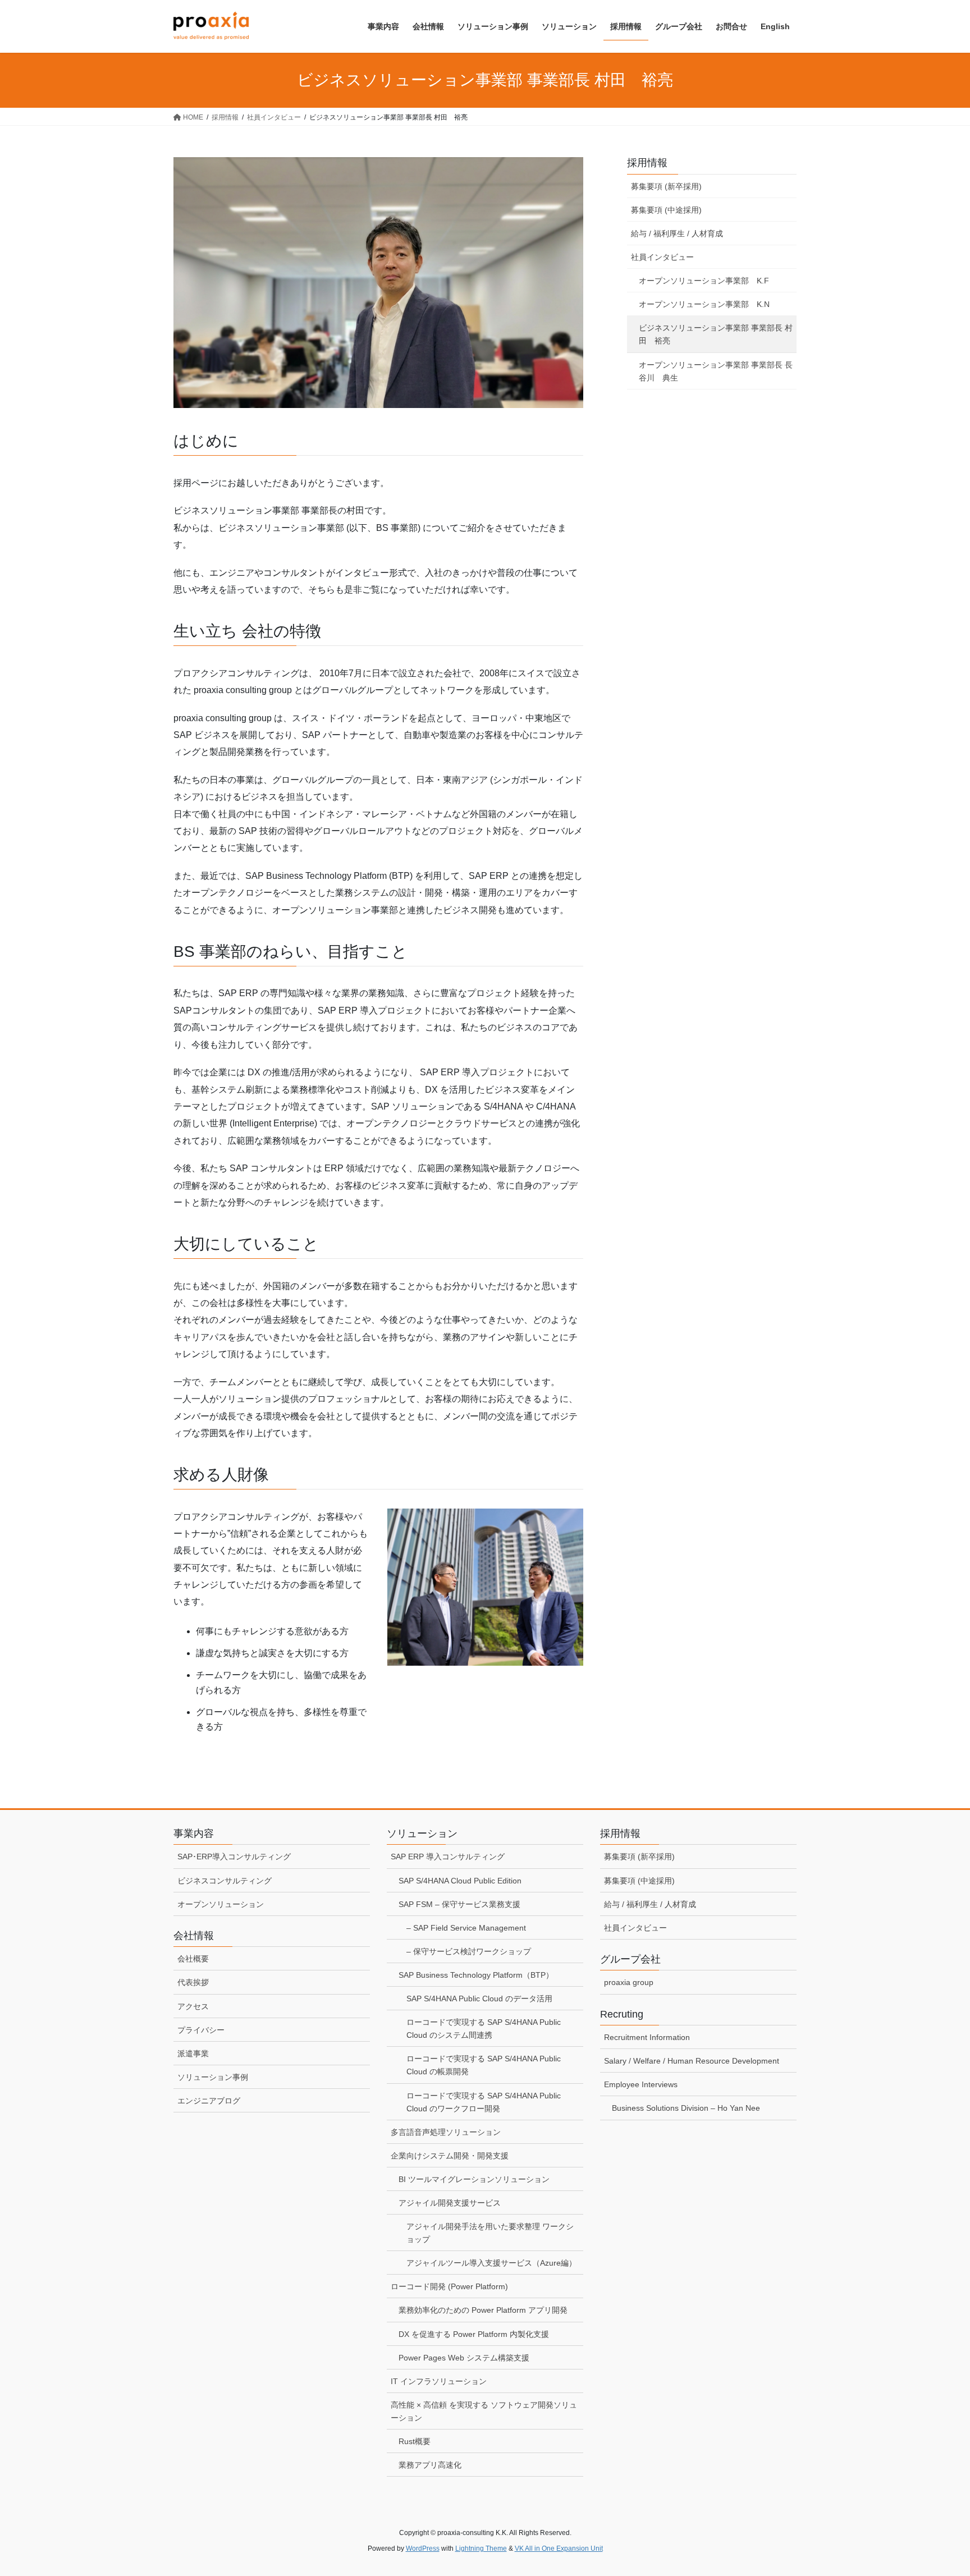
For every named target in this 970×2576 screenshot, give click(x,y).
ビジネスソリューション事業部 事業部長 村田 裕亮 (716, 334)
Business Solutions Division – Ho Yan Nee (686, 2108)
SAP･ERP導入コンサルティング (234, 1857)
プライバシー (201, 2030)
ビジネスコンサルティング (225, 1881)
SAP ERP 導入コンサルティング (448, 1857)
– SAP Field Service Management (466, 1928)
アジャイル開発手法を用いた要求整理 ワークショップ (490, 2233)
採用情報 (647, 163)
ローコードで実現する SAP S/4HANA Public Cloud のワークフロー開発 (484, 2102)
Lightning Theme (481, 2549)
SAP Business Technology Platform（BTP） (476, 1975)
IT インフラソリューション (439, 2381)
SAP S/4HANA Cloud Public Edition (460, 1881)
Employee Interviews (641, 2084)
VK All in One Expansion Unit (559, 2549)
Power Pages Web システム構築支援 (464, 2358)
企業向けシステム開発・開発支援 (450, 2156)
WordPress (423, 2549)
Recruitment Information (647, 2037)
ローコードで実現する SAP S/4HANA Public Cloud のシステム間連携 (484, 2029)
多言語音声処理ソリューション (446, 2132)
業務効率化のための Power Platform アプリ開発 (483, 2310)
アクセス (193, 2006)
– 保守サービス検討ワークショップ (469, 1951)
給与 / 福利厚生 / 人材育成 (677, 233)
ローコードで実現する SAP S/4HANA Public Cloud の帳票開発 (484, 2065)
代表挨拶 (193, 1982)
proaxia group (629, 1982)
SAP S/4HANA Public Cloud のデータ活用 (479, 1999)
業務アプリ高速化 (430, 2465)
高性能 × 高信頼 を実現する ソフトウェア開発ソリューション (484, 2411)
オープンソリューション (221, 1904)
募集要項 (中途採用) (666, 210)
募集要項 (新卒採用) (666, 186)
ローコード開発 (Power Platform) (449, 2286)
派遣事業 (193, 2054)
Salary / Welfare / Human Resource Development (692, 2061)
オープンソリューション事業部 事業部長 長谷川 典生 (716, 371)
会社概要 (193, 1959)
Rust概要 (415, 2441)
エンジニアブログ (209, 2101)
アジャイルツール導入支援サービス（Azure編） (491, 2263)
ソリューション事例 (213, 2077)
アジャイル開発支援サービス (450, 2203)
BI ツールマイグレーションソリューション (474, 2179)
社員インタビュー (662, 257)
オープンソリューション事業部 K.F (704, 281)
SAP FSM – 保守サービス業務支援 (459, 1904)
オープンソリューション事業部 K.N (704, 304)
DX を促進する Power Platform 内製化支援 (474, 2334)
